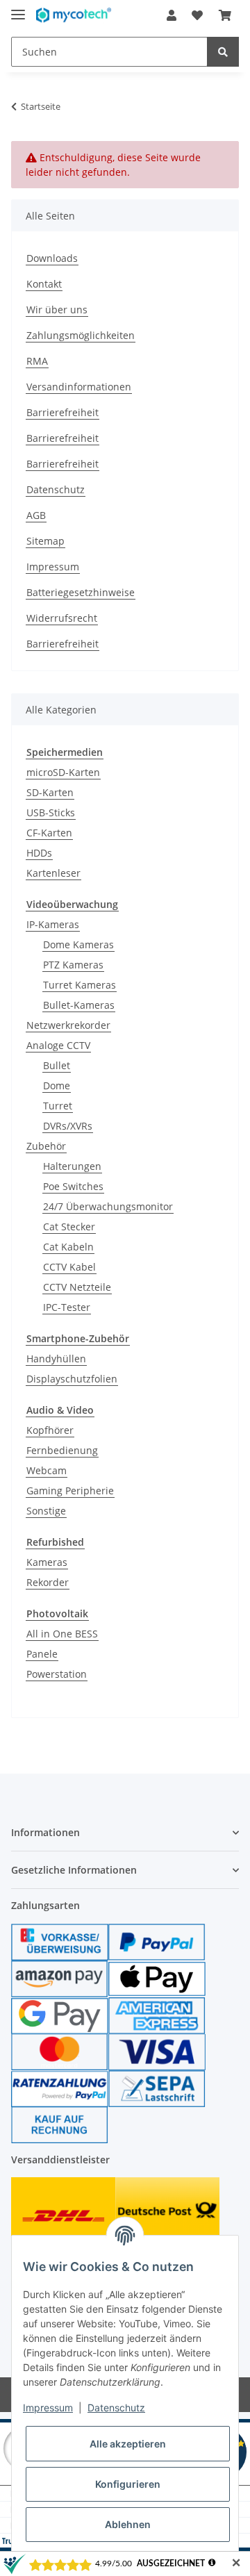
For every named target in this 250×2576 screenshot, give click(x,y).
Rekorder (48, 1582)
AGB (36, 515)
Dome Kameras (78, 944)
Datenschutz (56, 489)
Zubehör (46, 1146)
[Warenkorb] (225, 15)
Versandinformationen (79, 387)
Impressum (53, 567)
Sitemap (45, 541)
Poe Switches (73, 1186)
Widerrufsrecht (62, 618)
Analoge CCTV (58, 1045)
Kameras (47, 1562)
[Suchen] (223, 52)
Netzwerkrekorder (68, 1025)
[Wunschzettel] (197, 15)
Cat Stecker (69, 1227)
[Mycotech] (74, 16)
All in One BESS (62, 1634)
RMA (37, 361)
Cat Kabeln (68, 1247)
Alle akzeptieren (128, 2444)
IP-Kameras (53, 924)
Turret (58, 1106)
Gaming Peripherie (70, 1491)
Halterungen (72, 1166)
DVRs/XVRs (68, 1126)
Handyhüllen (56, 1359)
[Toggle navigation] (18, 9)
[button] (172, 15)
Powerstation (57, 1674)
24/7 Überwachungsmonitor (108, 1206)
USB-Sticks (51, 812)
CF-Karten (49, 833)
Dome (57, 1085)
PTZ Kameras (73, 965)
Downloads (52, 258)
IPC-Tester (67, 1307)
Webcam (47, 1470)
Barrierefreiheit (62, 412)
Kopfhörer (50, 1430)
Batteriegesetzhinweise (81, 592)
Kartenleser (53, 873)
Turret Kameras (80, 985)
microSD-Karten (63, 772)
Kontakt (44, 284)
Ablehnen (128, 2524)
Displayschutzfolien (72, 1379)
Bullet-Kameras (79, 1005)
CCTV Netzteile (77, 1287)
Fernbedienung (62, 1450)
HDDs (39, 853)
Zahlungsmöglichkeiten (81, 335)
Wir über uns (57, 309)
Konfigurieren (128, 2484)
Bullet (57, 1065)
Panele (42, 1654)
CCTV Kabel (69, 1267)
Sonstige (46, 1511)
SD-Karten (50, 792)
